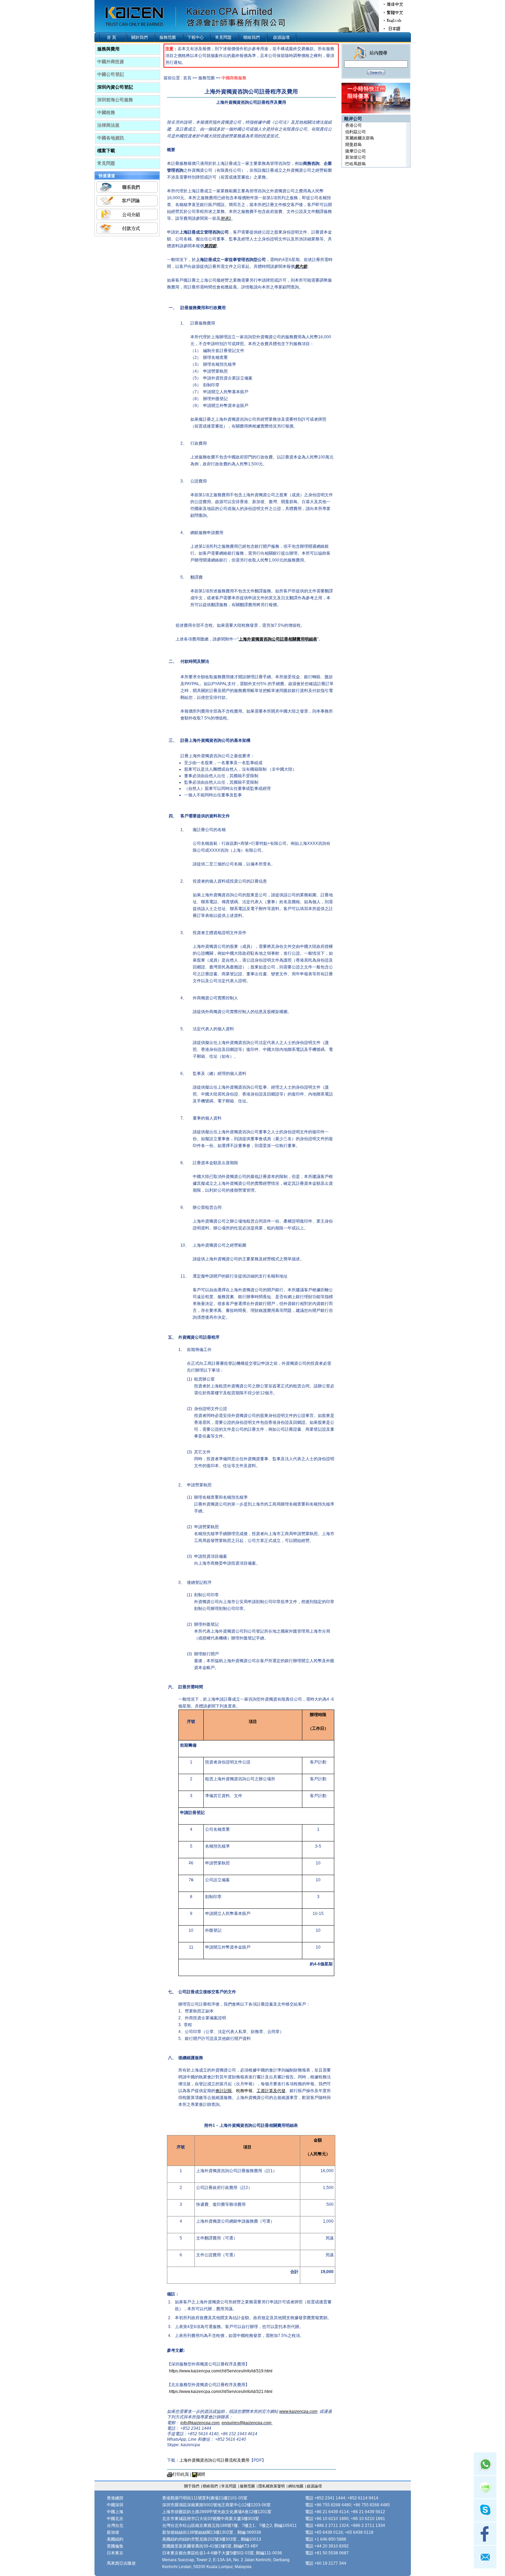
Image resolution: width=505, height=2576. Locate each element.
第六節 (301, 266)
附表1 (226, 218)
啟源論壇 (281, 37)
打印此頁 (181, 2474)
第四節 (210, 246)
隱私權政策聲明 (272, 2486)
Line (485, 2487)
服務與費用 (108, 49)
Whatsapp (485, 2464)
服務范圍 (168, 37)
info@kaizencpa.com (200, 2423)
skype (485, 2510)
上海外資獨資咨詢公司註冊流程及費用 (214, 2460)
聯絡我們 (251, 37)
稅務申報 (244, 2091)
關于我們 (192, 2486)
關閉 (201, 2474)
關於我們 (139, 37)
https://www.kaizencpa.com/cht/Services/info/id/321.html (221, 2392)
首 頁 (111, 37)
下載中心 (195, 37)
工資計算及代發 (271, 2091)
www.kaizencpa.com (298, 2412)
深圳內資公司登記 (115, 87)
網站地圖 (296, 2486)
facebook (485, 2534)
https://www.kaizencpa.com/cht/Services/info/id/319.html (221, 2371)
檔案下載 (106, 151)
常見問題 (223, 37)
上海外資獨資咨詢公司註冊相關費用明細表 (278, 639)
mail (485, 2557)
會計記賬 (224, 2091)
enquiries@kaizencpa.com (247, 2423)
